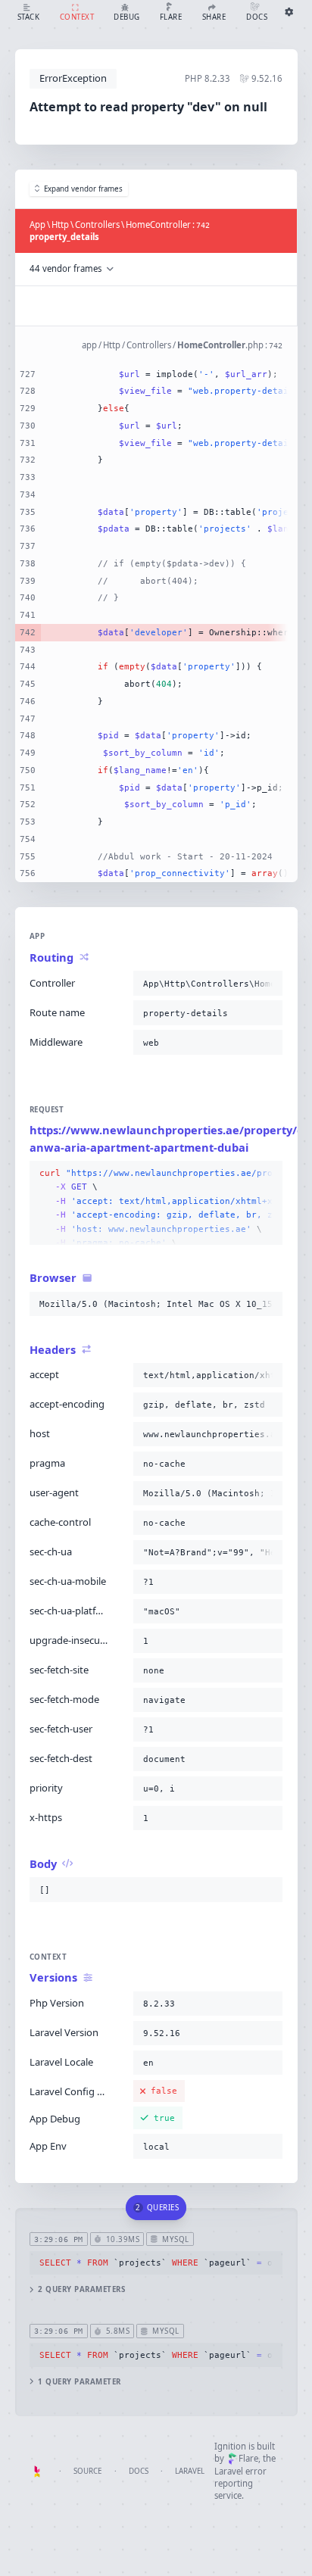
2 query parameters (81, 2289)
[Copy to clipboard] (268, 984)
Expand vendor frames (83, 189)
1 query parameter (79, 2382)
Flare (248, 2458)
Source (87, 2471)
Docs (139, 2471)
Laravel (190, 2471)
